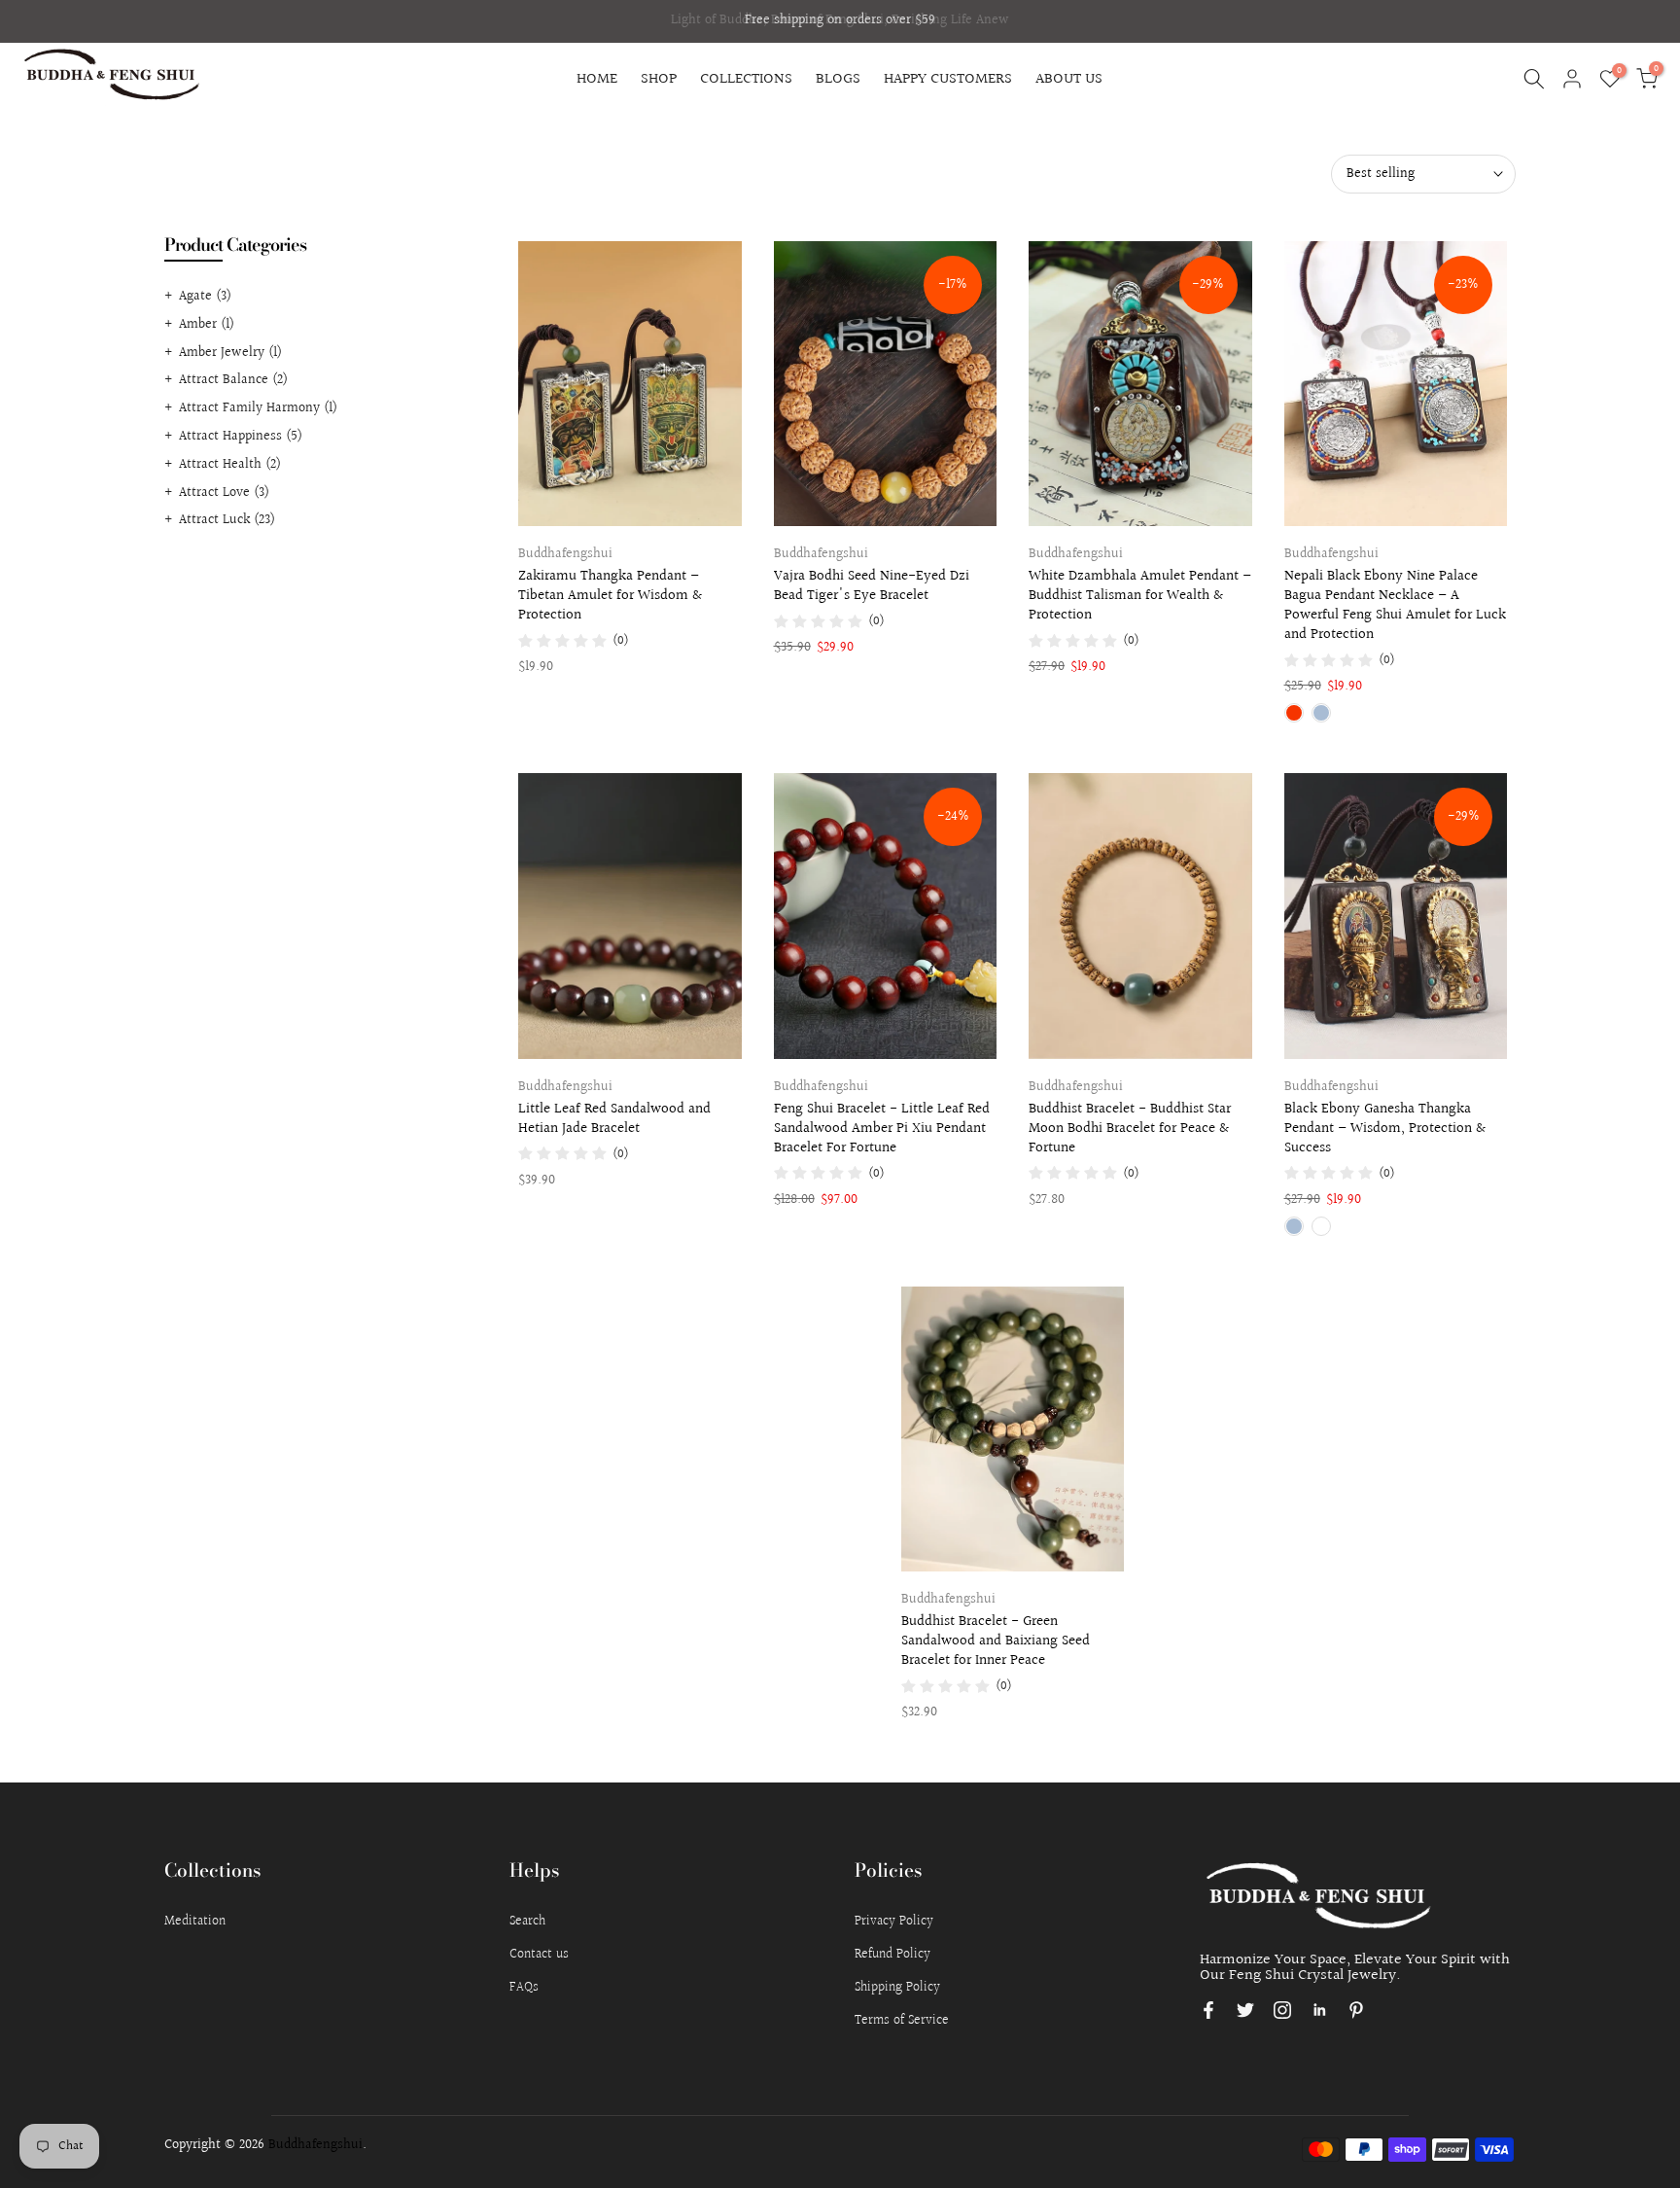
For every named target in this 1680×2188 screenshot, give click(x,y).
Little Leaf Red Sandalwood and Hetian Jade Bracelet (614, 1119)
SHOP (659, 79)
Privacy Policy (894, 1922)
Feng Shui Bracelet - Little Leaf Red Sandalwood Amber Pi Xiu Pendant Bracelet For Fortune (882, 1129)
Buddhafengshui (565, 554)
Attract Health (230, 465)
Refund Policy (892, 1955)
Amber (207, 325)
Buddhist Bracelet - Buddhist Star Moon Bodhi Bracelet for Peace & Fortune (1130, 1129)
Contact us (539, 1955)
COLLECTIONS (746, 79)
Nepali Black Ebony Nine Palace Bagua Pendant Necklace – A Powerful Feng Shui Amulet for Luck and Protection (1395, 605)
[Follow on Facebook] (1208, 2010)
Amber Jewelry (230, 353)
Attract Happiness (241, 437)
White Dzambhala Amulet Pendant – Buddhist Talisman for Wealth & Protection (1140, 596)
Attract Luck (227, 520)
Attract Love (224, 493)
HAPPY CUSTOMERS (948, 79)
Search (527, 1922)
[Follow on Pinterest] (1356, 2010)
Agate (205, 297)
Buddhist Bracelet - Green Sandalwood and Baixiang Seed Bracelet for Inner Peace (996, 1641)
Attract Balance (233, 380)
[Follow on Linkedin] (1319, 2010)
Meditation (195, 1922)
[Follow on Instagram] (1282, 2010)
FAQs (524, 1988)
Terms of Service (902, 2021)
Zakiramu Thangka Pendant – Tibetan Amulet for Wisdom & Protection (610, 596)
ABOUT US (1069, 79)
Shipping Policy (897, 1988)
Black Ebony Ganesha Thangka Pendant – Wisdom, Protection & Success (1385, 1129)
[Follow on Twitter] (1245, 2010)
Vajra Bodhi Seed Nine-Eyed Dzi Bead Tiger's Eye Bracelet (872, 586)
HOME (597, 79)
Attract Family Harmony (258, 408)
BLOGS (838, 79)
